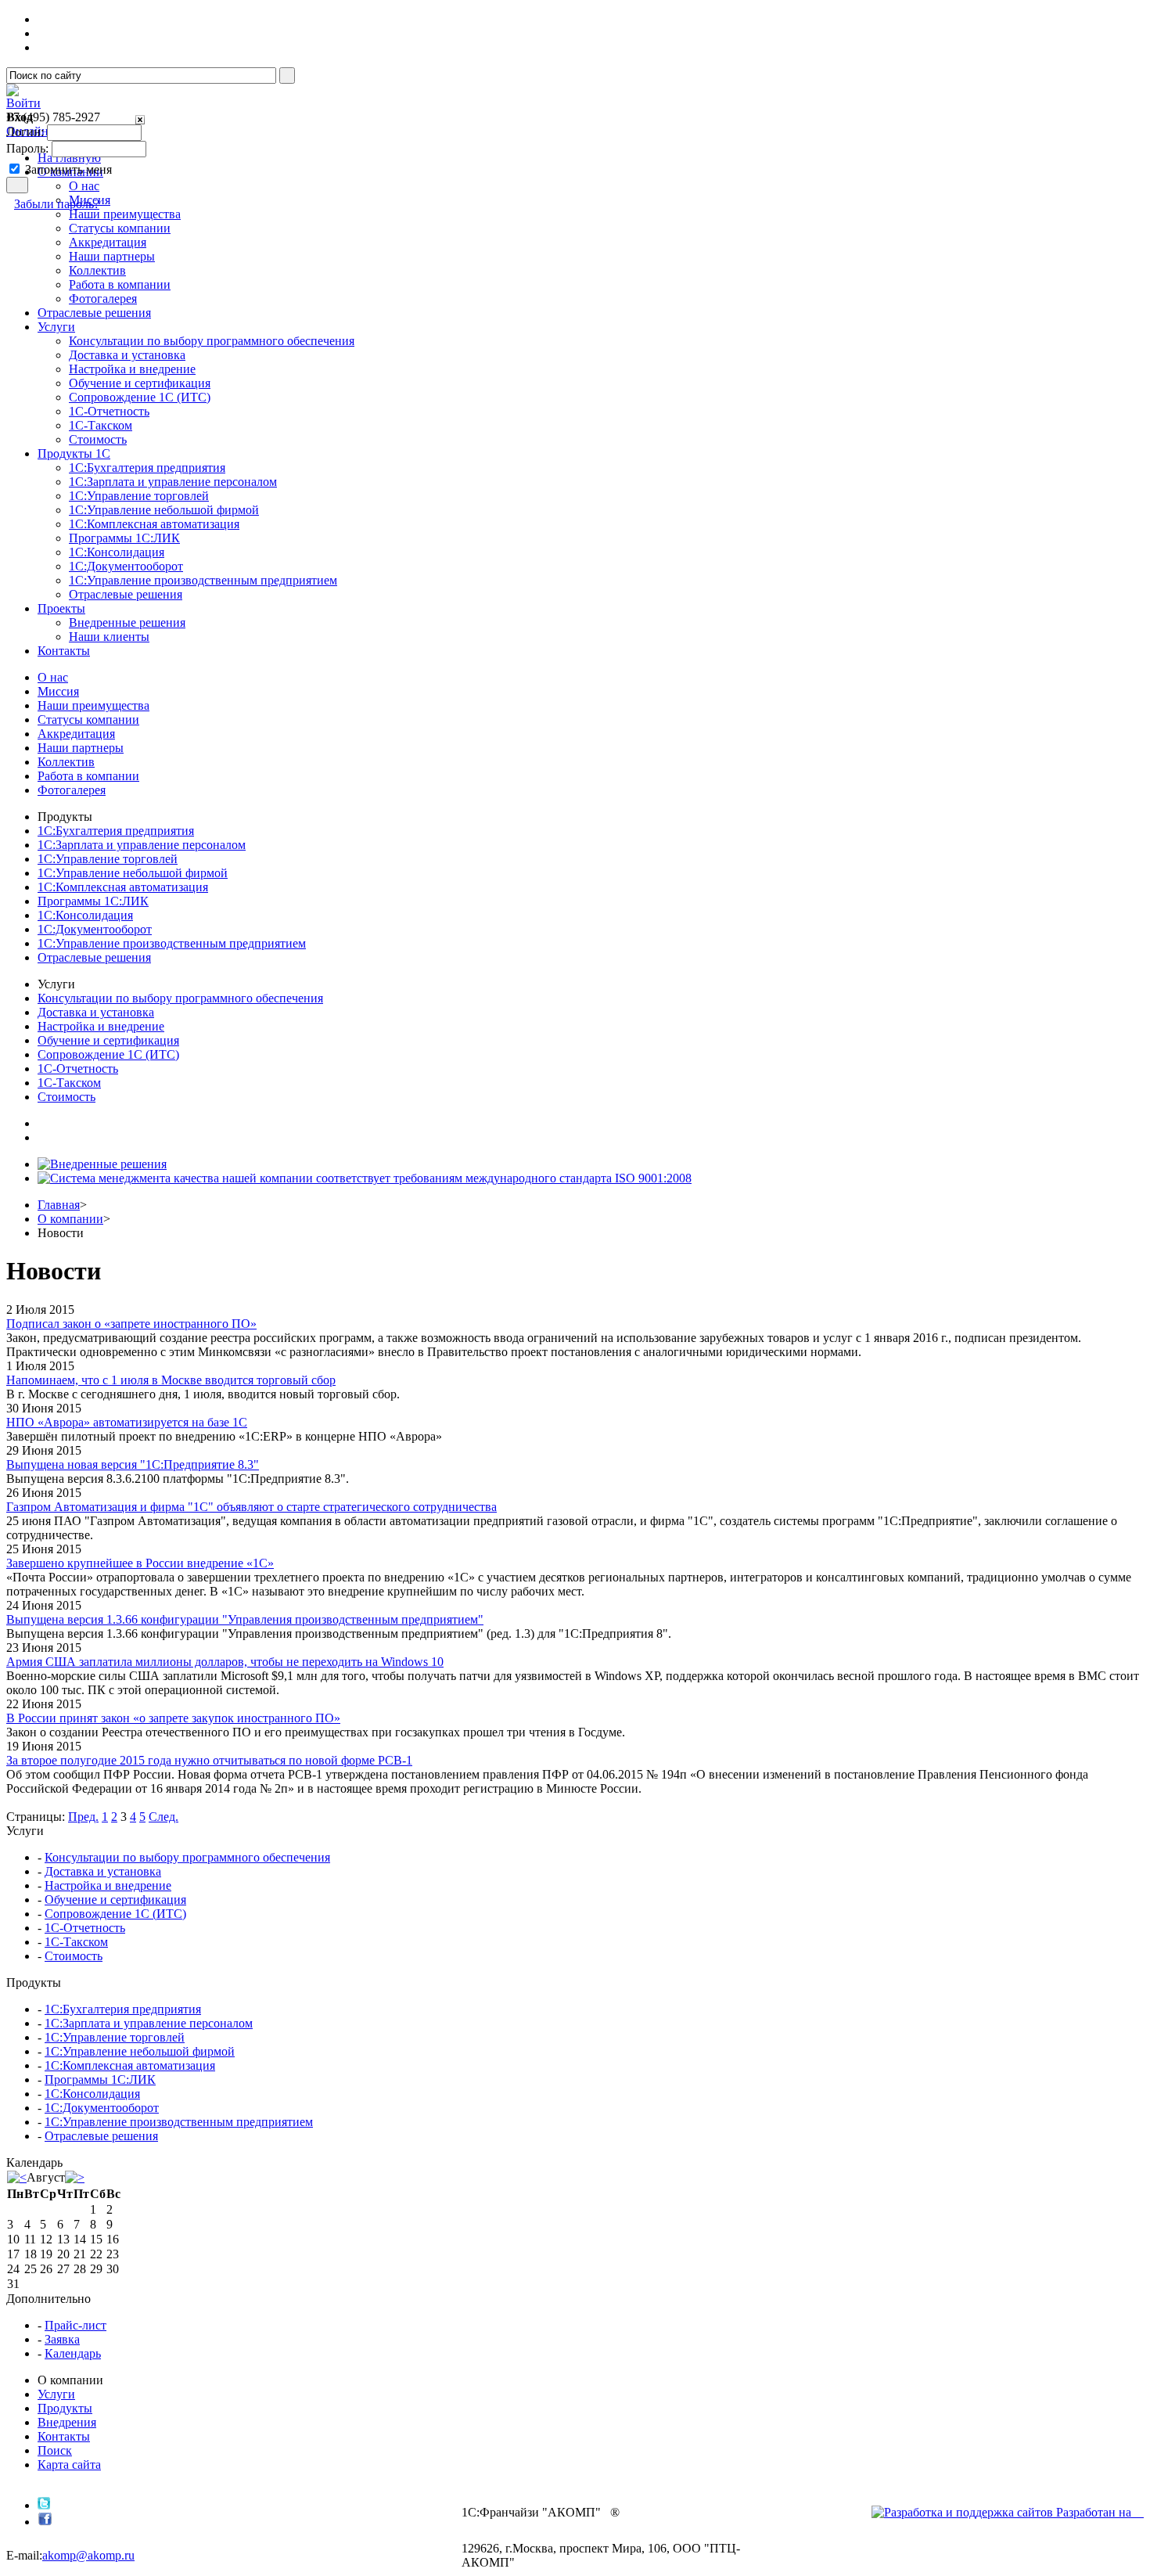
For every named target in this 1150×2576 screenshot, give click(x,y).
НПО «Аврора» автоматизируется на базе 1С (127, 1422)
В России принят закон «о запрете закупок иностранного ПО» (173, 1718)
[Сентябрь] (75, 2177)
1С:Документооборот (126, 566)
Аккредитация (108, 242)
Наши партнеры (112, 256)
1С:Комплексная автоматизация (154, 524)
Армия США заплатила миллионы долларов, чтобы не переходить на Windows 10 (225, 1662)
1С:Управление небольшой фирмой (164, 510)
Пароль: (27, 148)
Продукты (65, 2408)
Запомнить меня (68, 169)
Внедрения (67, 2422)
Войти (23, 103)
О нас (53, 677)
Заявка (62, 2339)
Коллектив (97, 270)
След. (164, 1817)
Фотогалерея (103, 299)
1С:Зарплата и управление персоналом (173, 482)
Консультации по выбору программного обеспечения (212, 341)
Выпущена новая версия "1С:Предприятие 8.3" (133, 1464)
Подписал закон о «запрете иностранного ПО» (131, 1324)
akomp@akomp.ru (88, 2555)
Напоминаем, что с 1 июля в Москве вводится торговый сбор (171, 1380)
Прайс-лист (75, 2325)
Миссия (58, 691)
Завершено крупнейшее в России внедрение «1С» (140, 1563)
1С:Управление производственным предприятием (203, 580)
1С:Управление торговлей (139, 496)
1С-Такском (101, 425)
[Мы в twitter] (44, 2505)
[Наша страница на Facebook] (45, 2522)
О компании (70, 1219)
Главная (59, 1205)
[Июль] (17, 2177)
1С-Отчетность (109, 411)
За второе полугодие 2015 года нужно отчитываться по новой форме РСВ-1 (209, 1760)
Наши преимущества (93, 705)
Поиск (55, 2450)
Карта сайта (69, 2464)
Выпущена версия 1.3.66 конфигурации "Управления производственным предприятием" (245, 1619)
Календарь (73, 2353)
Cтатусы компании (120, 228)
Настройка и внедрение (132, 369)
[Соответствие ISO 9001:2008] (365, 1178)
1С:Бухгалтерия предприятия (147, 468)
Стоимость (98, 439)
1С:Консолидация (117, 552)
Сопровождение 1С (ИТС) (140, 397)
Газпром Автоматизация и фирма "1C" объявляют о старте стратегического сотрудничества (252, 1507)
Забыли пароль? (57, 204)
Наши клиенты (109, 637)
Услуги (56, 2394)
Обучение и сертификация (140, 383)
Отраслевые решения (126, 594)
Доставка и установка (127, 355)
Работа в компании (120, 284)
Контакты (64, 2436)
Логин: (25, 132)
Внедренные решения (127, 622)
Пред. (83, 1817)
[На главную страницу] (13, 92)
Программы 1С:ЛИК (124, 538)
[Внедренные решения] (102, 1164)
